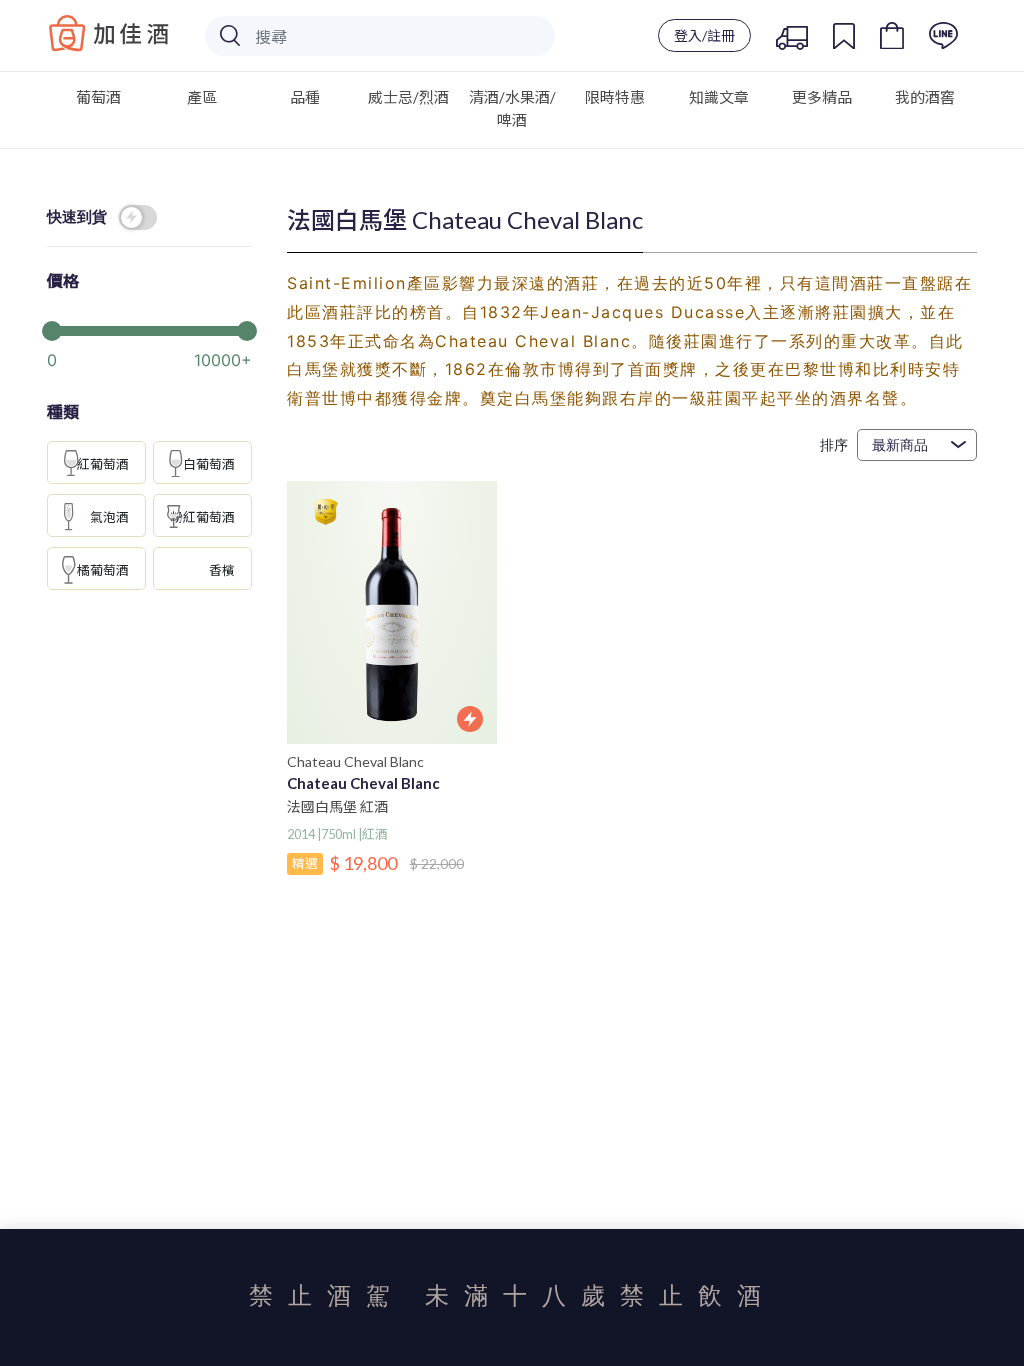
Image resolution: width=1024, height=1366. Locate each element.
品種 (305, 97)
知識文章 (719, 97)
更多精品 (822, 97)
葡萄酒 (98, 97)
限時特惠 (615, 97)
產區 (202, 97)
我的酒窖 (925, 97)
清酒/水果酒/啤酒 (512, 108)
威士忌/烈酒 (408, 97)
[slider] (149, 329)
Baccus (109, 33)
